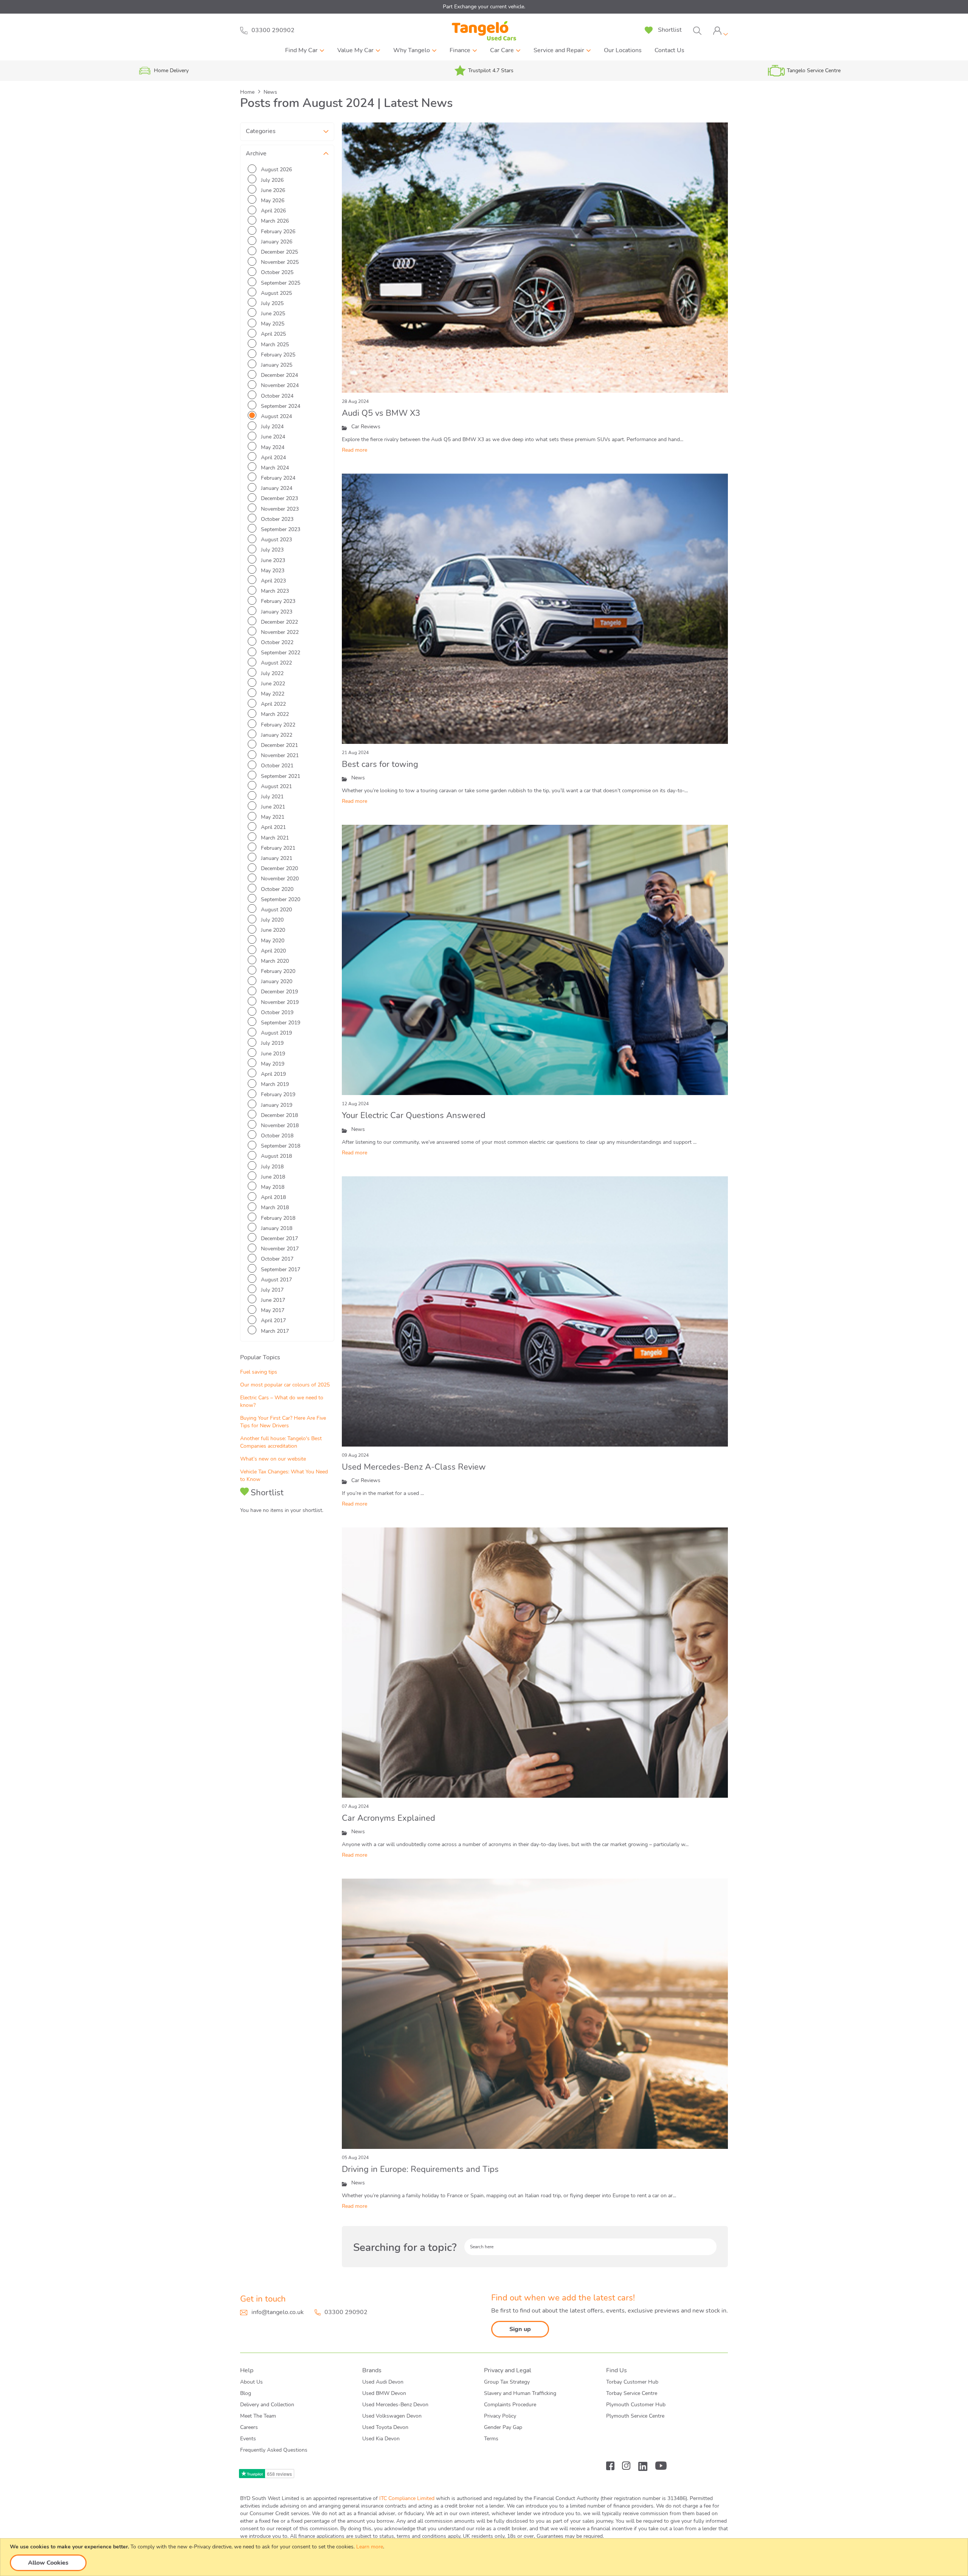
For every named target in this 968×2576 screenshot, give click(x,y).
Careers (249, 2427)
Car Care (502, 50)
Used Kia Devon (381, 2439)
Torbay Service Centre (632, 2393)
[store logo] (484, 31)
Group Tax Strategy (507, 2382)
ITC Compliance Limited (407, 2498)
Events (248, 2439)
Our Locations (623, 50)
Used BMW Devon (384, 2393)
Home (248, 92)
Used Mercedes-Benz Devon (395, 2405)
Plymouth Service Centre (635, 2416)
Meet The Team (258, 2416)
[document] (485, 2557)
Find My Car (301, 50)
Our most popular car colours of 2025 (285, 1385)
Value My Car (355, 50)
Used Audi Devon (383, 2382)
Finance (460, 50)
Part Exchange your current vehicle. (484, 7)
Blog (246, 2393)
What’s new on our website (273, 1459)
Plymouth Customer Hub (636, 2405)
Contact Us (669, 50)
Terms (491, 2439)
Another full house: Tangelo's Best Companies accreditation (281, 1442)
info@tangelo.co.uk (278, 2312)
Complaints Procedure (510, 2405)
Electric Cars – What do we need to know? (282, 1401)
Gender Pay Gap (503, 2427)
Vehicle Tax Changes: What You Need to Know (284, 1475)
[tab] (720, 31)
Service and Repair (559, 50)
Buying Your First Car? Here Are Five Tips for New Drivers (283, 1422)
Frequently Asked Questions (274, 2450)
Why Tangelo (412, 50)
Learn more (370, 2547)
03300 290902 (346, 2312)
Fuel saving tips (259, 1372)
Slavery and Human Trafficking (520, 2393)
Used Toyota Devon (385, 2427)
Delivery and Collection (267, 2405)
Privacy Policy (500, 2416)
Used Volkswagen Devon (392, 2416)
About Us (251, 2382)
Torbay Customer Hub (632, 2382)
